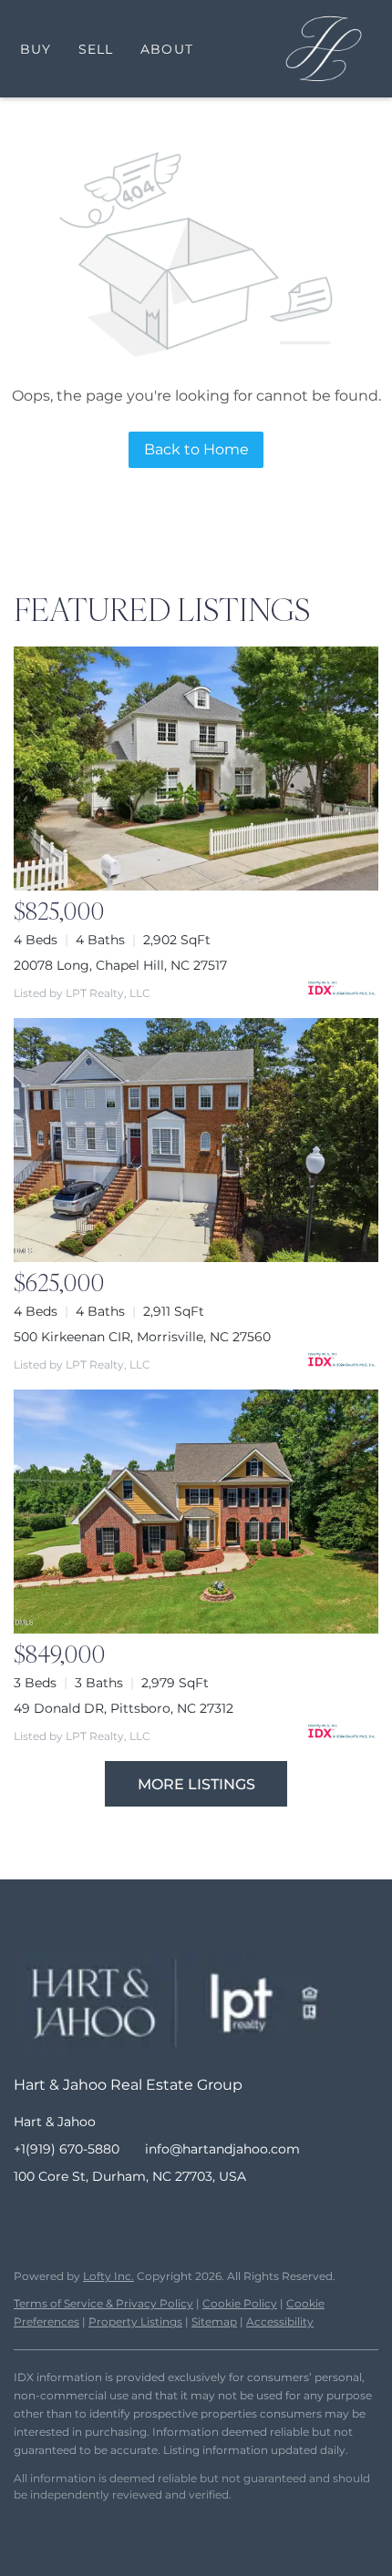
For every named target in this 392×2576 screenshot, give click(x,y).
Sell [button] (96, 49)
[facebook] (27, 2217)
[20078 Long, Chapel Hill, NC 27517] (196, 769)
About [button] (167, 49)
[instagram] (100, 2217)
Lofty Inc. (108, 2276)
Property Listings (135, 2321)
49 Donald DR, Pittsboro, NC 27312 (124, 1708)
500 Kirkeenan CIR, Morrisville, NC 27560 (142, 1337)
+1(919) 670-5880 (67, 2149)
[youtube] (137, 2217)
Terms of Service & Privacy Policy (103, 2303)
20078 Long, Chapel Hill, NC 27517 (120, 965)
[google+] (173, 2217)
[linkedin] (64, 2217)
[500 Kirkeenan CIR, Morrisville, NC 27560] (196, 1140)
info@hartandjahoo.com (222, 2149)
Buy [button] (36, 49)
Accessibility (280, 2321)
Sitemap (214, 2321)
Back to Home (196, 449)
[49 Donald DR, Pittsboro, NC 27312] (196, 1512)
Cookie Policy (240, 2303)
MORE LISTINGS (196, 1784)
